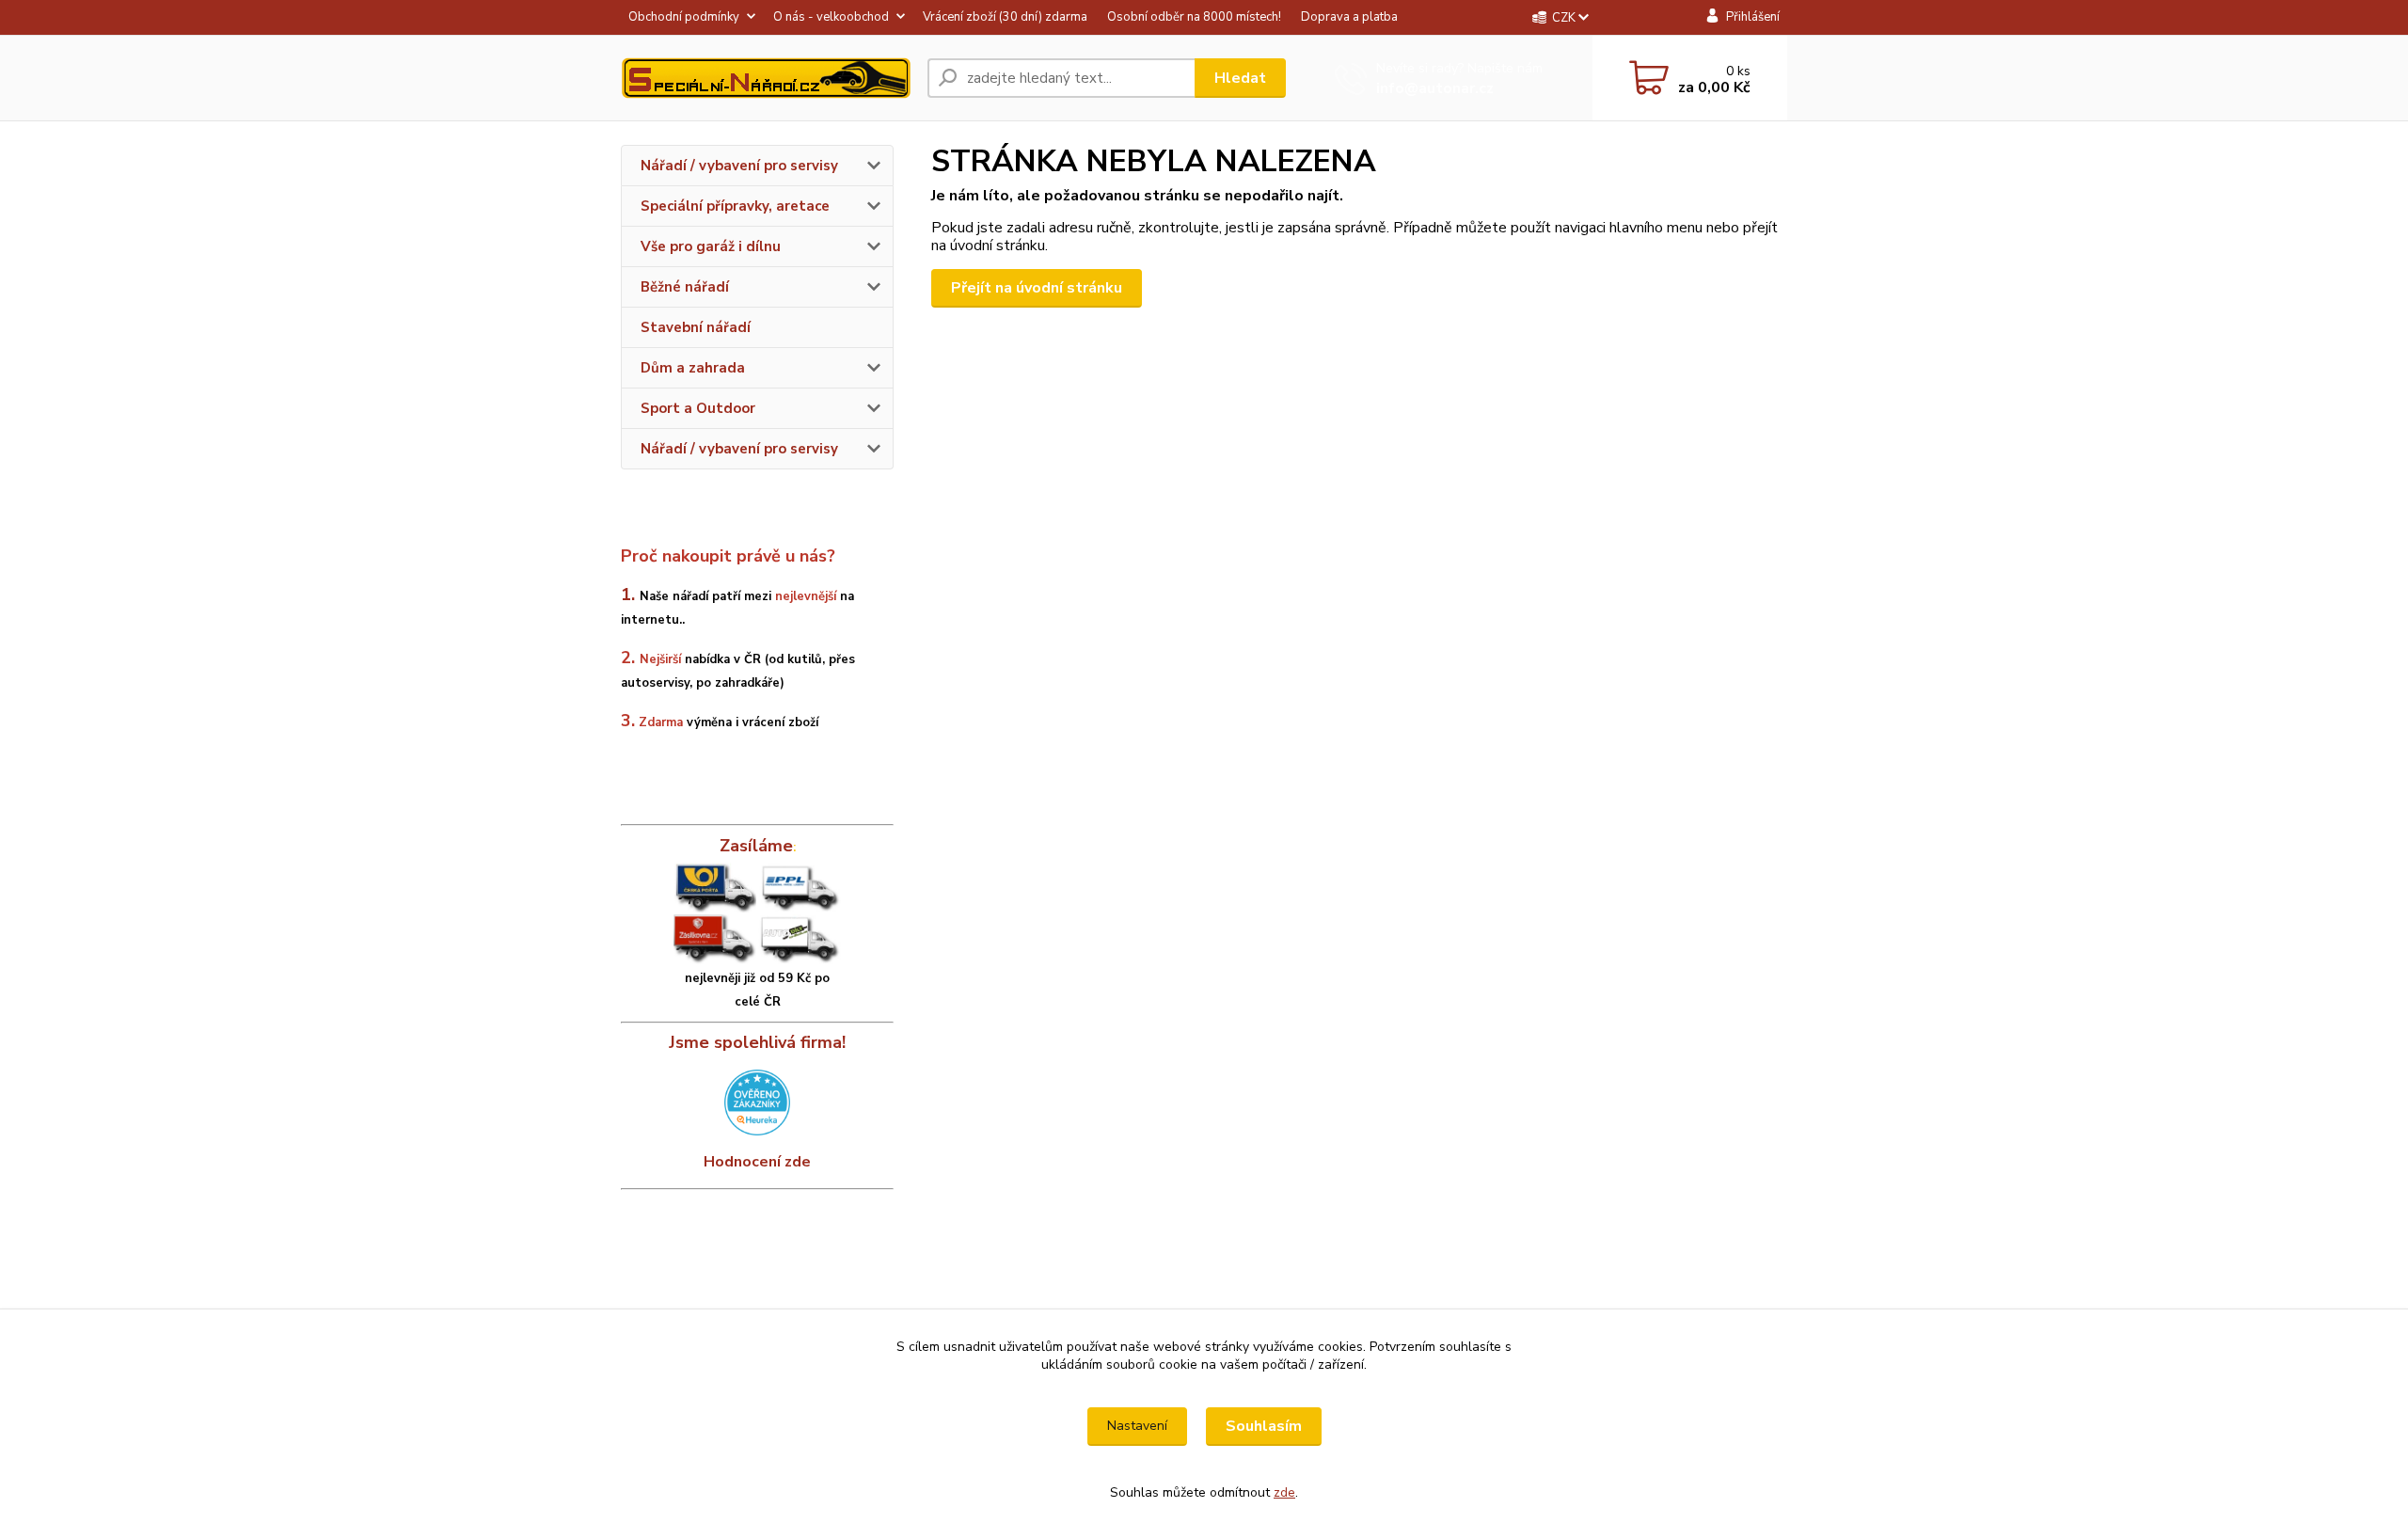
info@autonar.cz (1435, 88)
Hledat (1240, 78)
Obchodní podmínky (684, 17)
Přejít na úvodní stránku (1037, 288)
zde (1284, 1492)
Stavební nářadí (696, 327)
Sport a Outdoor (698, 408)
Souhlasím (1264, 1426)
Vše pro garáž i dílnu (711, 246)
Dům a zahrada (693, 368)
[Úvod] (767, 78)
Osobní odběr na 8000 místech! (1194, 17)
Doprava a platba (1349, 17)
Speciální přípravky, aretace (735, 206)
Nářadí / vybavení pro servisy (739, 166)
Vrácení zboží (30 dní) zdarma (1005, 17)
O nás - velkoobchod (831, 17)
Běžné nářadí (685, 287)
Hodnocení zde (757, 1162)
